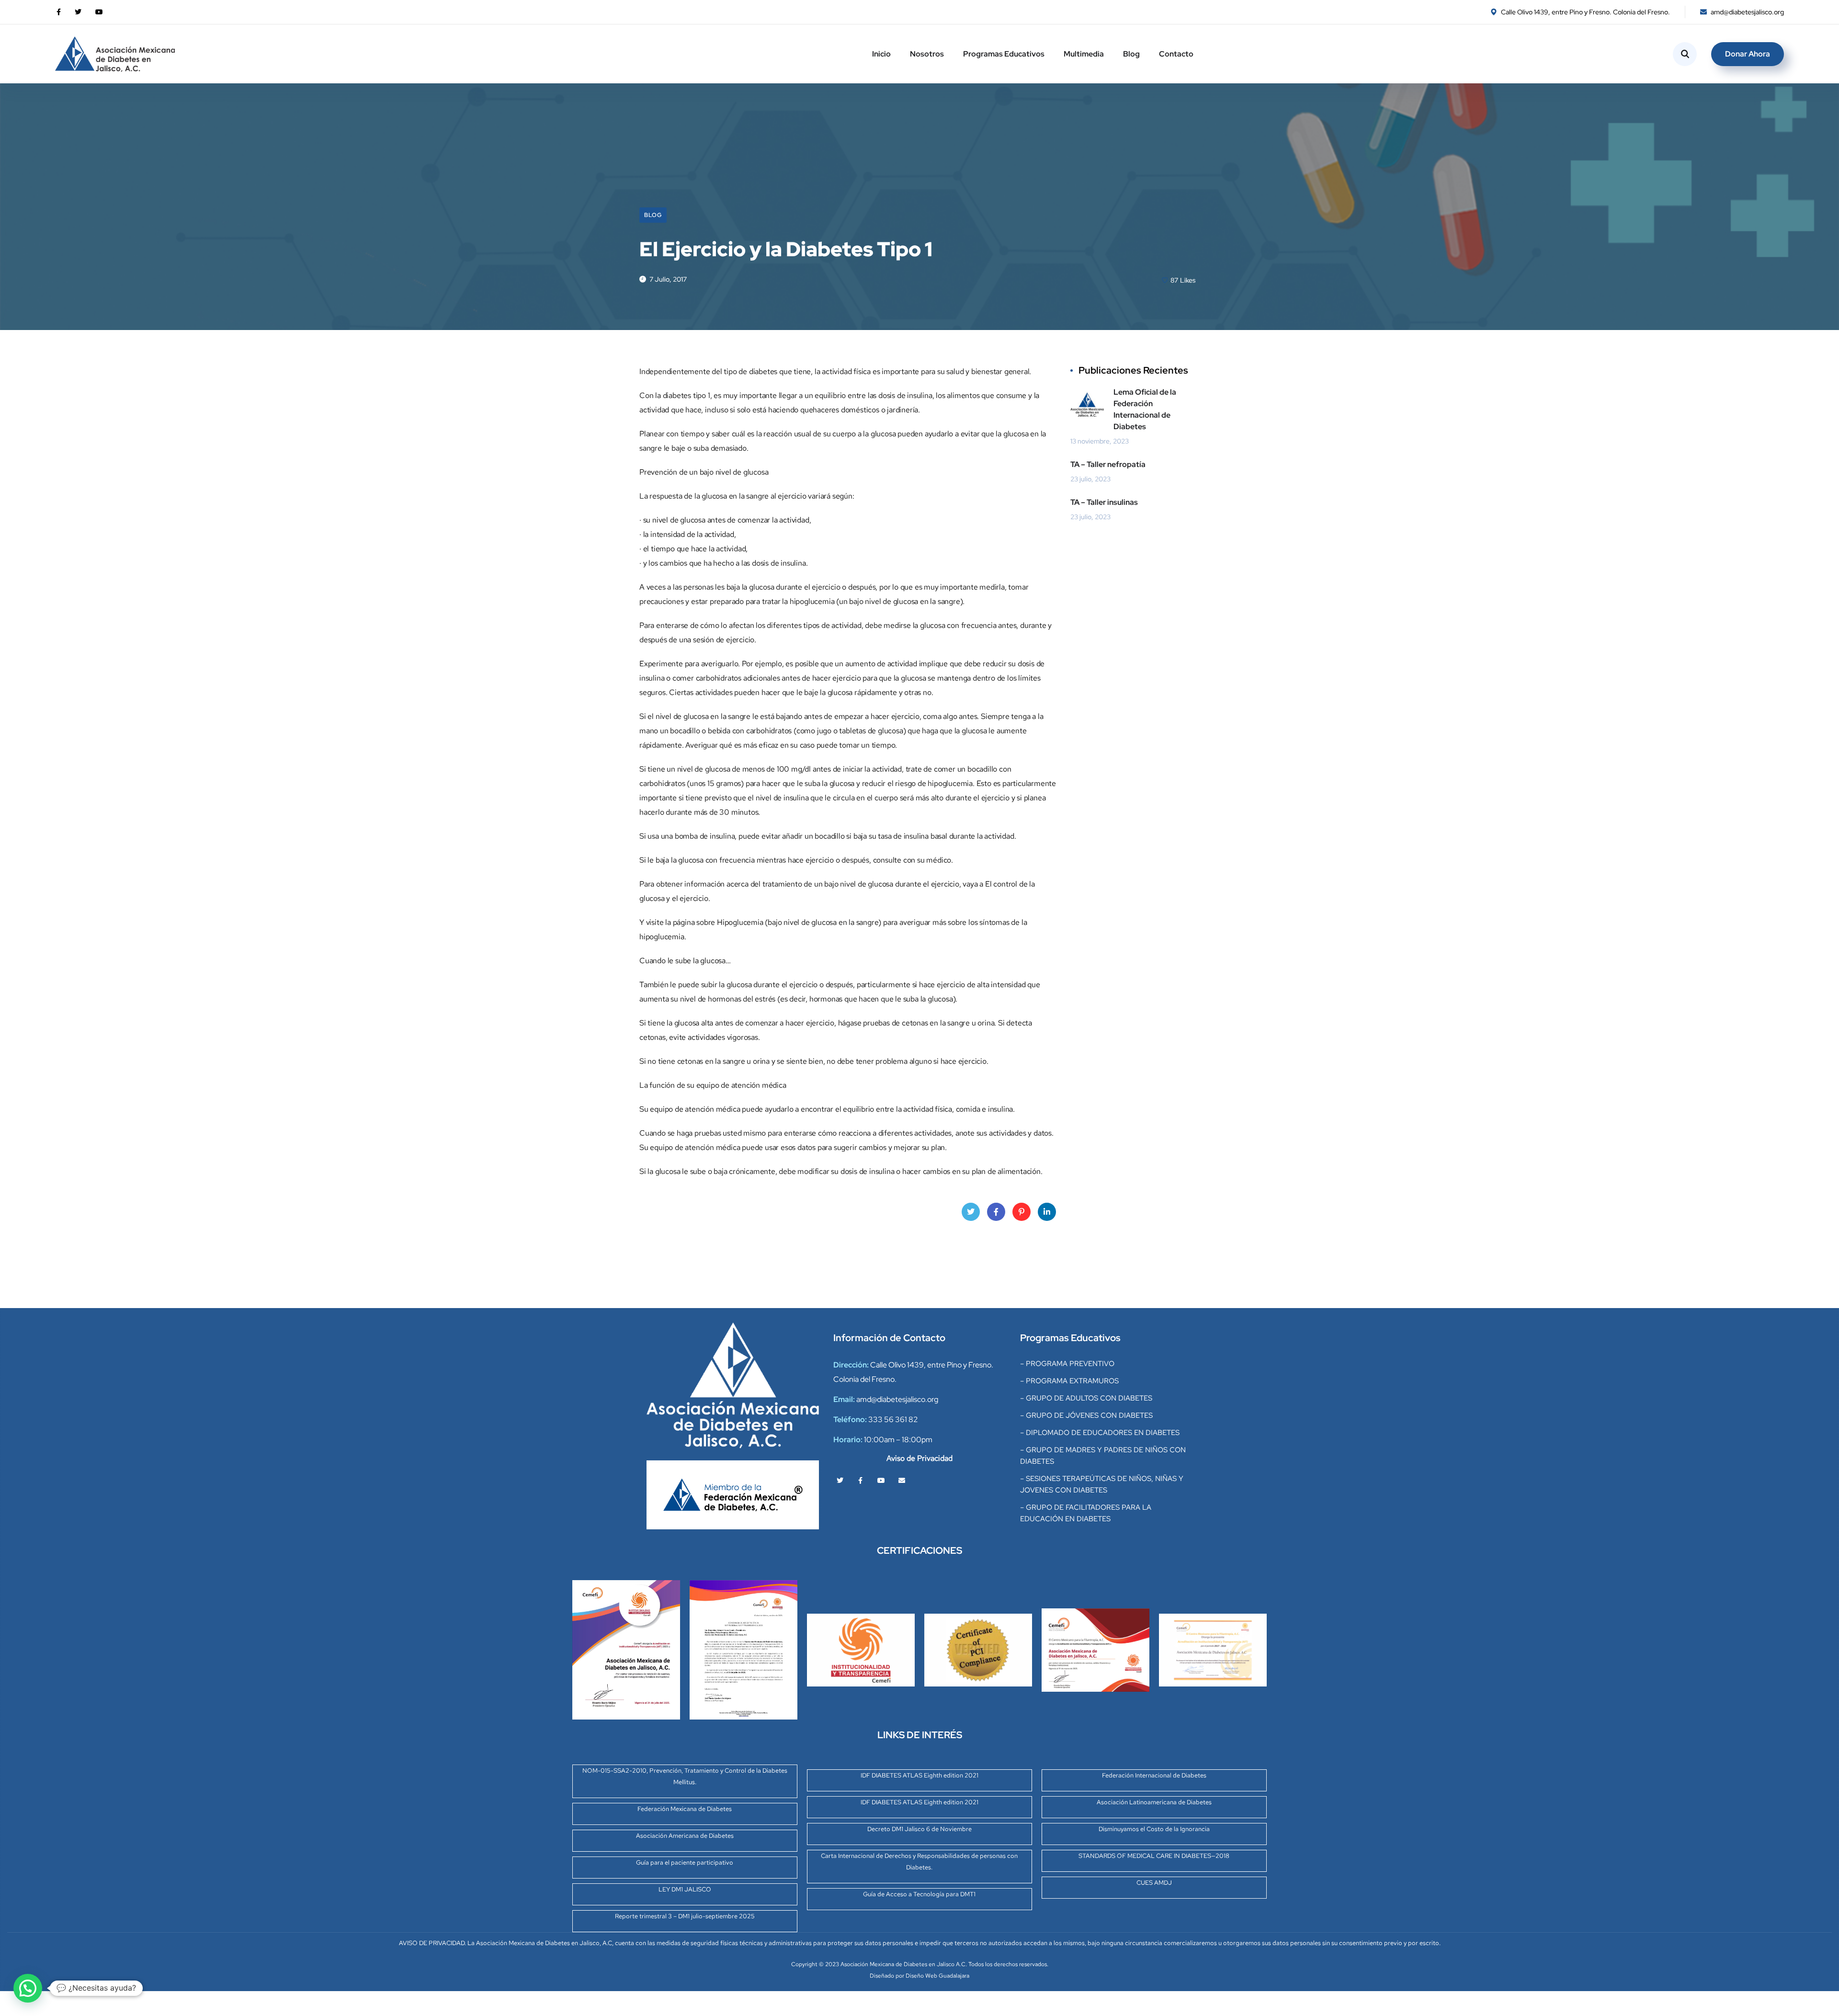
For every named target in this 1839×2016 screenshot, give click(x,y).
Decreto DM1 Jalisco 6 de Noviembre (919, 1829)
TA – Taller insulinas (1104, 502)
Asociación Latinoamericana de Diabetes (1154, 1802)
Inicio (881, 54)
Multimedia (1084, 54)
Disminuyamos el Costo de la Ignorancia (1154, 1829)
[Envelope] (902, 1481)
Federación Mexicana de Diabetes (685, 1809)
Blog (1131, 54)
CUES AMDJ (1154, 1883)
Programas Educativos (1004, 54)
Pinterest (1022, 1212)
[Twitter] (840, 1481)
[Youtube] (881, 1481)
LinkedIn (1047, 1212)
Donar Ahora (1748, 54)
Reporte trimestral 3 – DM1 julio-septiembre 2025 (685, 1916)
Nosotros (927, 54)
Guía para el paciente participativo (685, 1862)
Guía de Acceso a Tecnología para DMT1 (919, 1894)
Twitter (971, 1212)
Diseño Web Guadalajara (937, 1976)
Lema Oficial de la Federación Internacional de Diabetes (1145, 409)
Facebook (996, 1212)
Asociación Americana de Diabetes (685, 1836)
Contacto (1176, 54)
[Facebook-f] (861, 1481)
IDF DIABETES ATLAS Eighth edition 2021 (919, 1775)
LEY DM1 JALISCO (685, 1889)
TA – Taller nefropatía (1108, 464)
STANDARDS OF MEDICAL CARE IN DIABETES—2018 (1154, 1856)
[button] (28, 1988)
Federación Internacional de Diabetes (1154, 1775)
